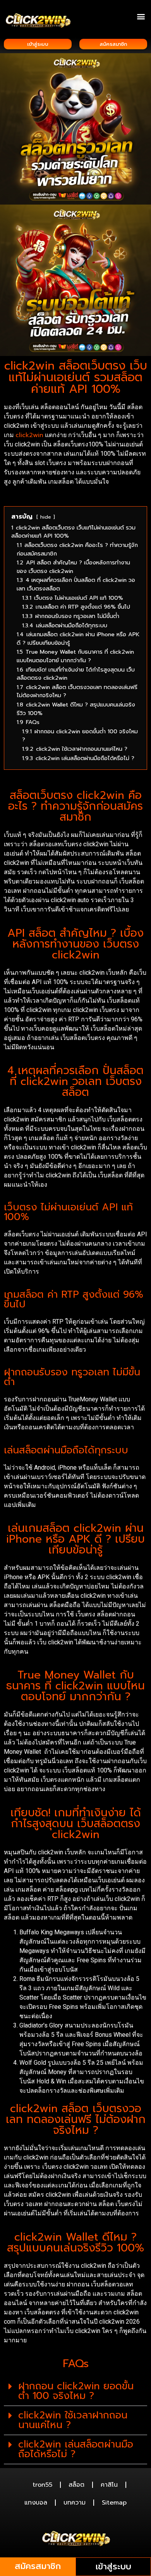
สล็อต (76, 2485)
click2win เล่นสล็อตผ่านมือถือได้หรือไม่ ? (76, 2449)
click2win (29, 435)
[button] (141, 16)
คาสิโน (109, 2485)
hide (46, 517)
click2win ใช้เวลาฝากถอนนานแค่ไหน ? (73, 2420)
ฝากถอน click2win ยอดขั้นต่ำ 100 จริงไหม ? (76, 2391)
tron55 (42, 2485)
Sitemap (114, 2503)
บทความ (75, 2503)
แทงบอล (36, 2503)
